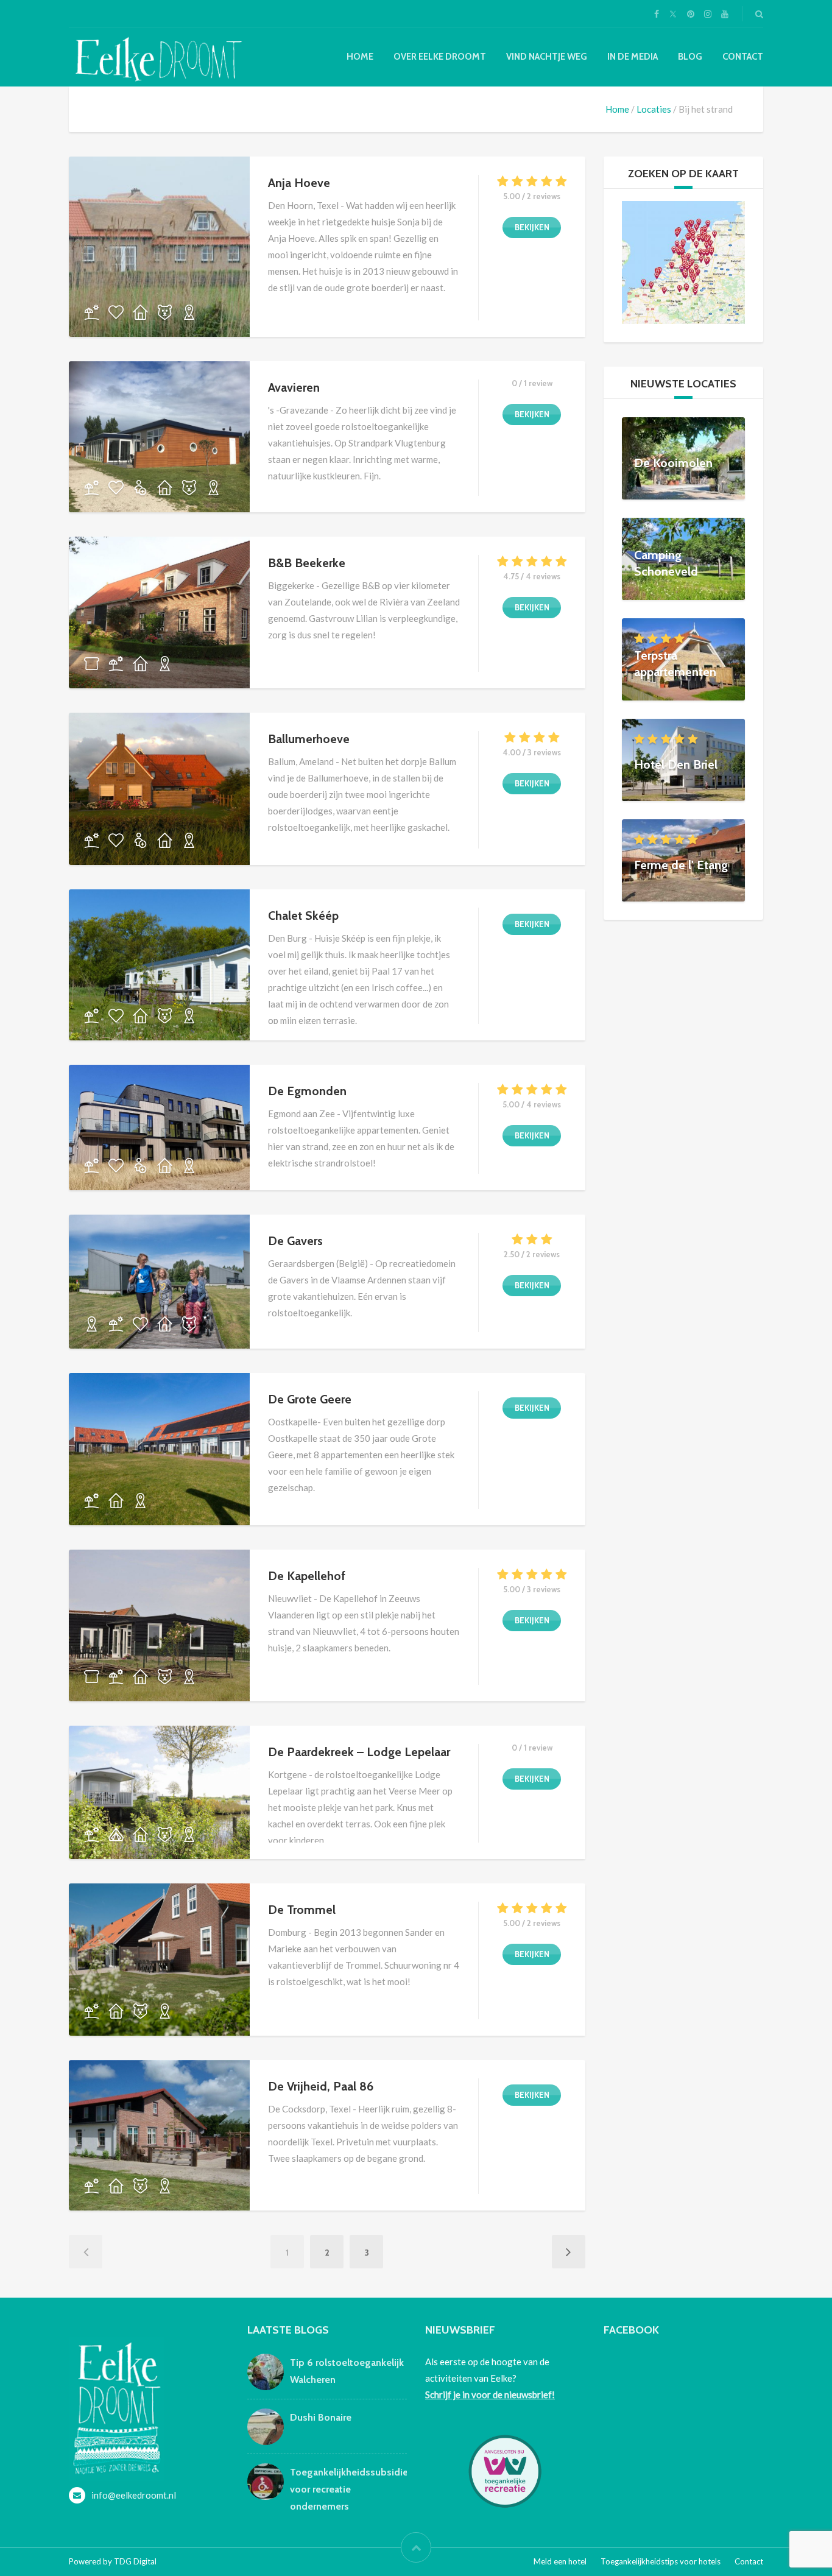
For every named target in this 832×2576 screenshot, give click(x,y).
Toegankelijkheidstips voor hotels (661, 2561)
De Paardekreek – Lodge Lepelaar (359, 1752)
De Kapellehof (307, 1576)
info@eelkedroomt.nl (134, 2495)
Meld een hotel (560, 2561)
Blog (690, 57)
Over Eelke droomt (440, 57)
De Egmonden (307, 1091)
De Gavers (295, 1241)
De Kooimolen (673, 462)
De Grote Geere (310, 1399)
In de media (633, 57)
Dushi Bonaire (321, 2417)
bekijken (532, 227)
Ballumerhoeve (309, 739)
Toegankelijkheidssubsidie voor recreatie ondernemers (349, 2489)
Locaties (654, 109)
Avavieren (294, 387)
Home (360, 57)
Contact (743, 57)
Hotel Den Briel (676, 764)
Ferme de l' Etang (681, 864)
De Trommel (302, 1910)
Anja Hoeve (299, 183)
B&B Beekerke (307, 563)
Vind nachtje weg (547, 57)
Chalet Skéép (303, 916)
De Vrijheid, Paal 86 (321, 2086)
